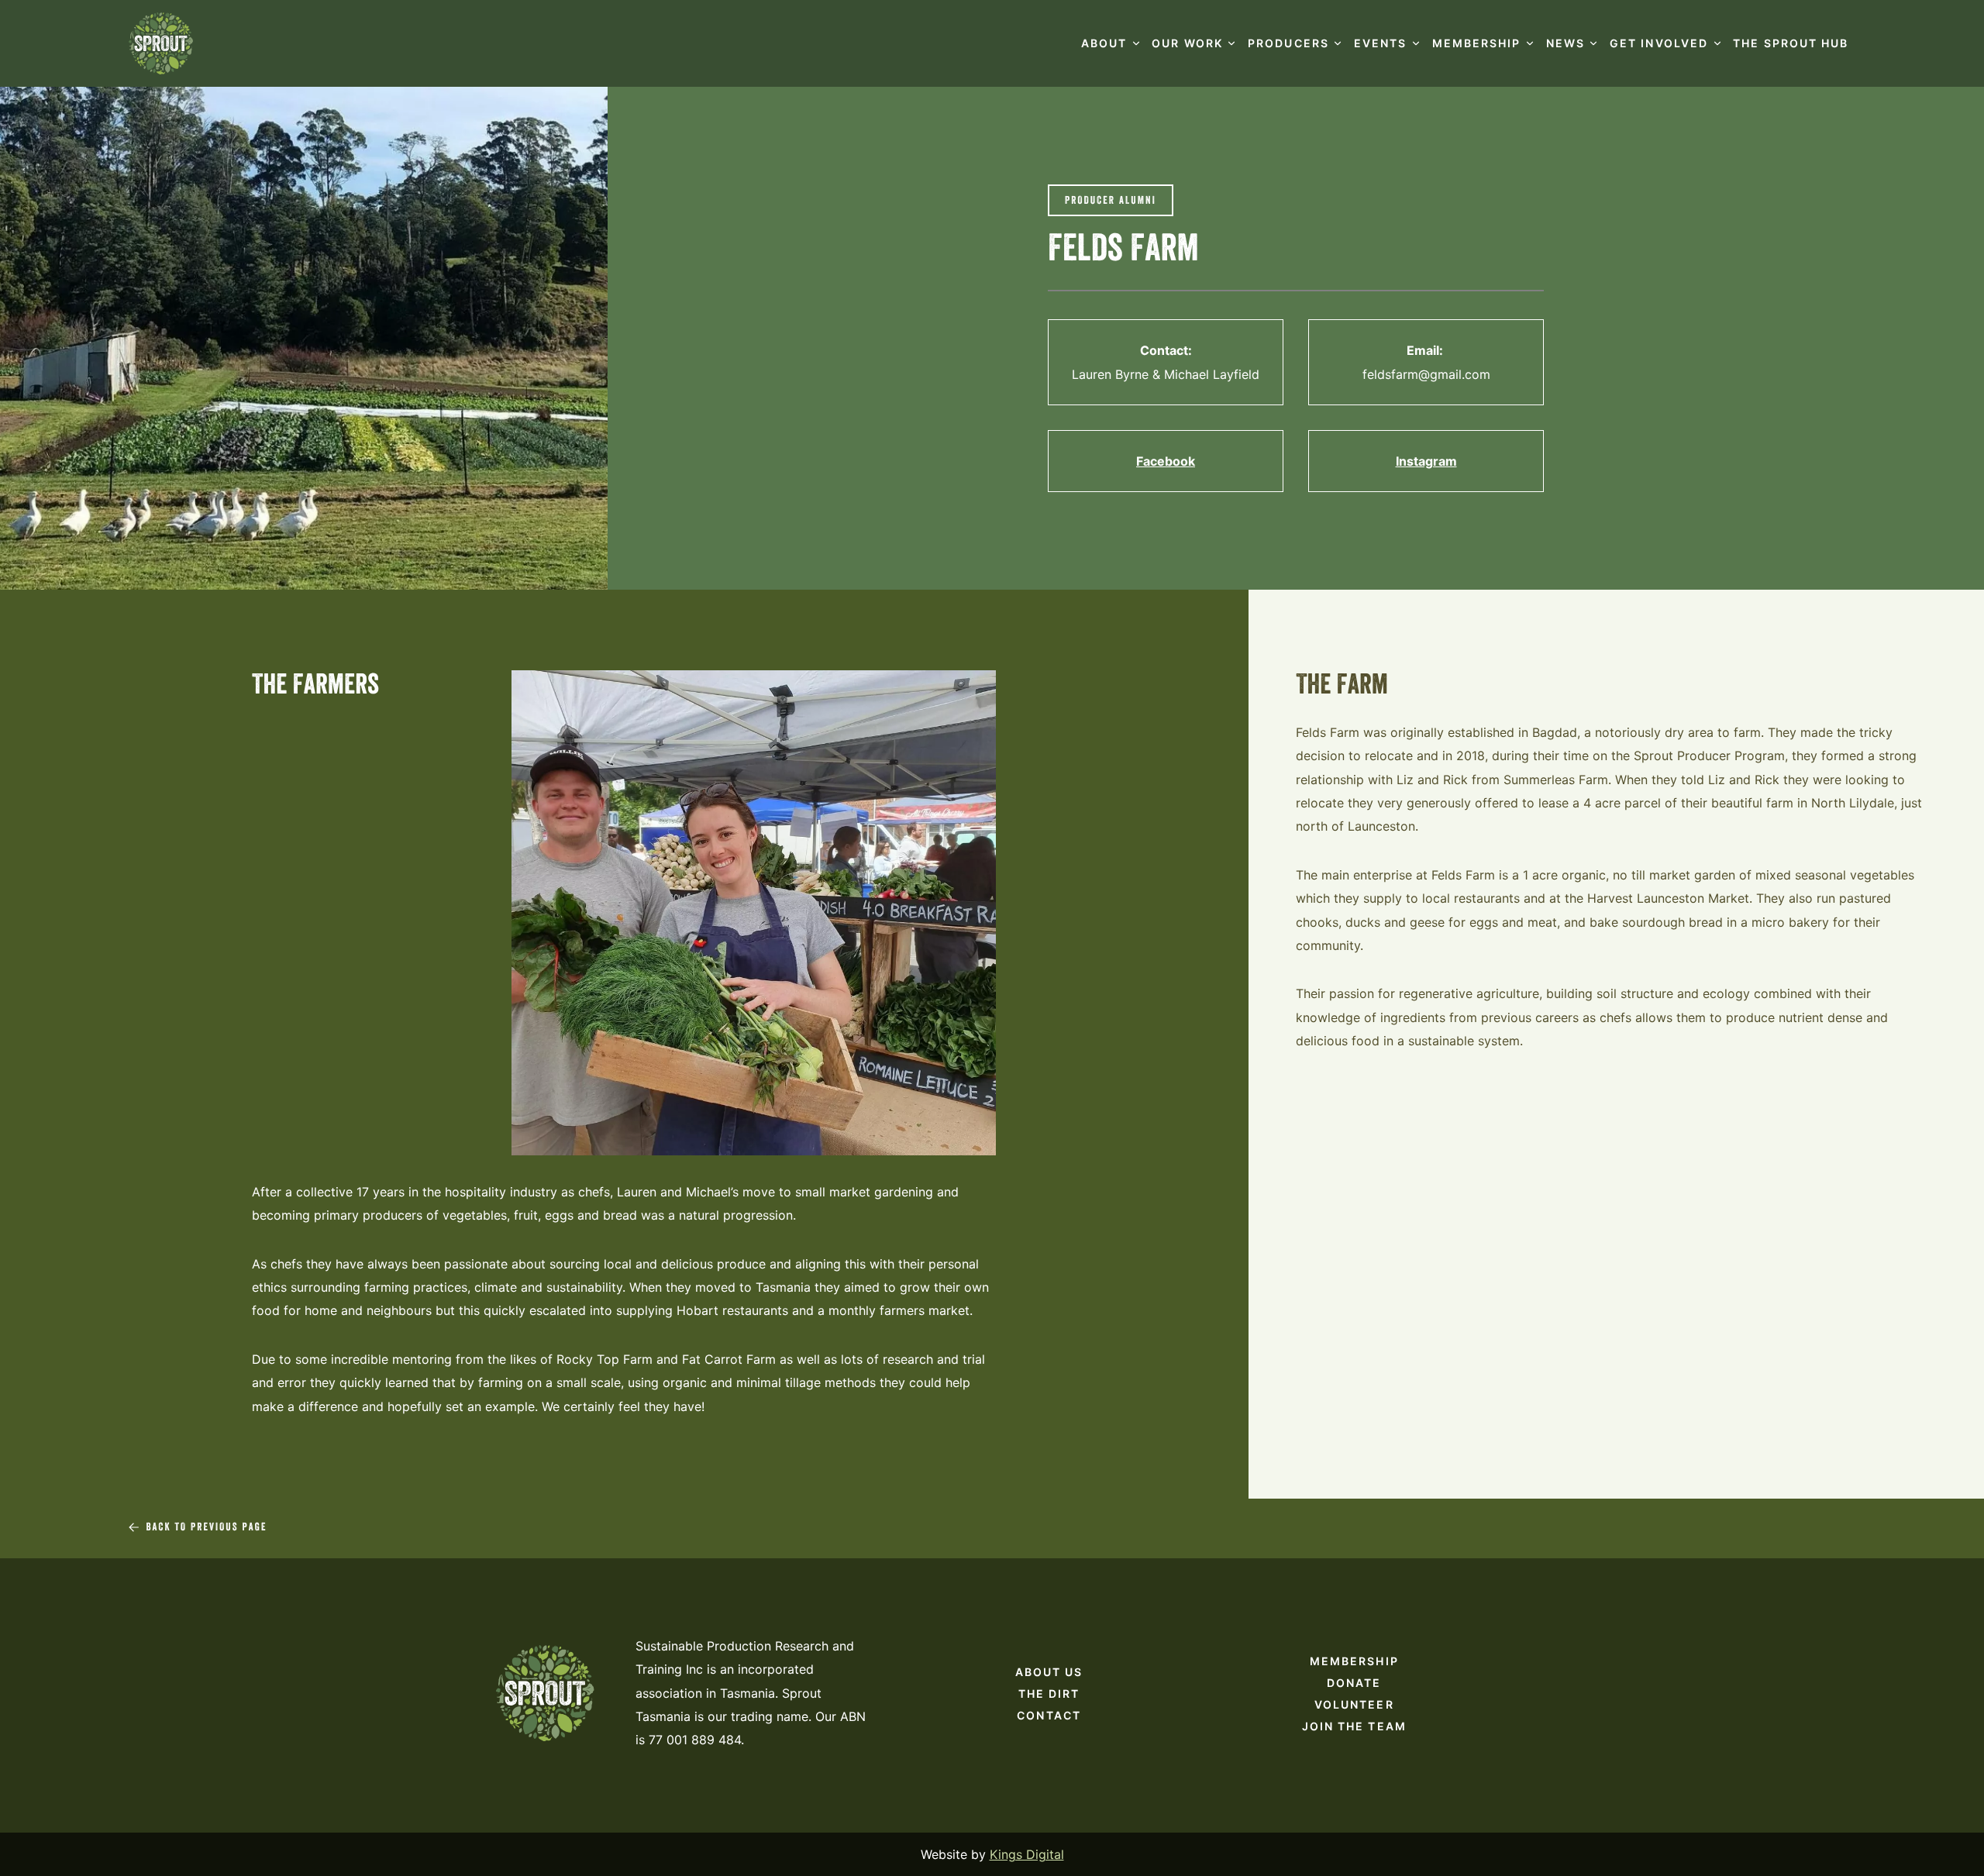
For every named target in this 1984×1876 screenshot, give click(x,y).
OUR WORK (1187, 43)
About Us (1049, 1672)
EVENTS (1381, 43)
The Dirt (1049, 1694)
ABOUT (1104, 43)
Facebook (1166, 461)
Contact (1049, 1715)
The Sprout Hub (1791, 43)
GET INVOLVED (1659, 43)
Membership (1354, 1661)
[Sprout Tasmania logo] (161, 43)
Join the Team (1354, 1726)
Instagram (1426, 461)
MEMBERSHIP (1477, 43)
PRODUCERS (1288, 43)
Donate (1354, 1683)
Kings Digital (1027, 1854)
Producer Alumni (1111, 201)
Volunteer (1354, 1704)
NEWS (1565, 43)
